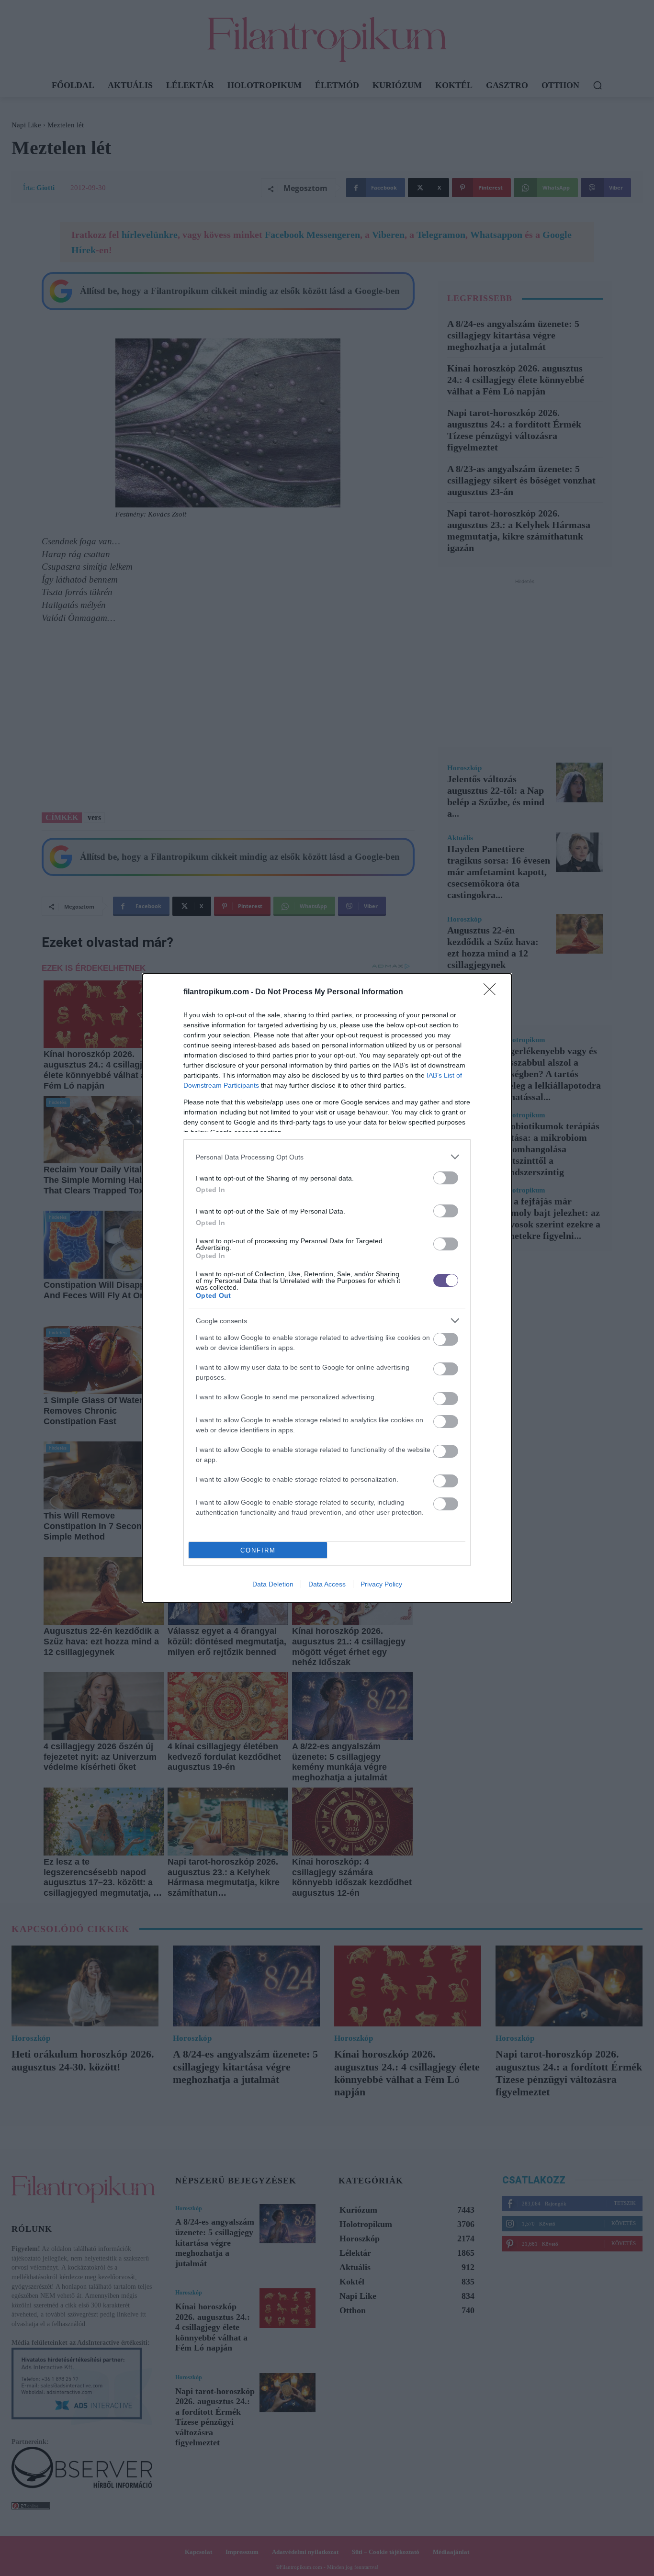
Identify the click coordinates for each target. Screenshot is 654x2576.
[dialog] (327, 1288)
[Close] (493, 992)
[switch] (446, 1178)
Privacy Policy (381, 1584)
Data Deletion (273, 1584)
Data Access (327, 1584)
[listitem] (327, 1157)
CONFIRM (258, 1550)
